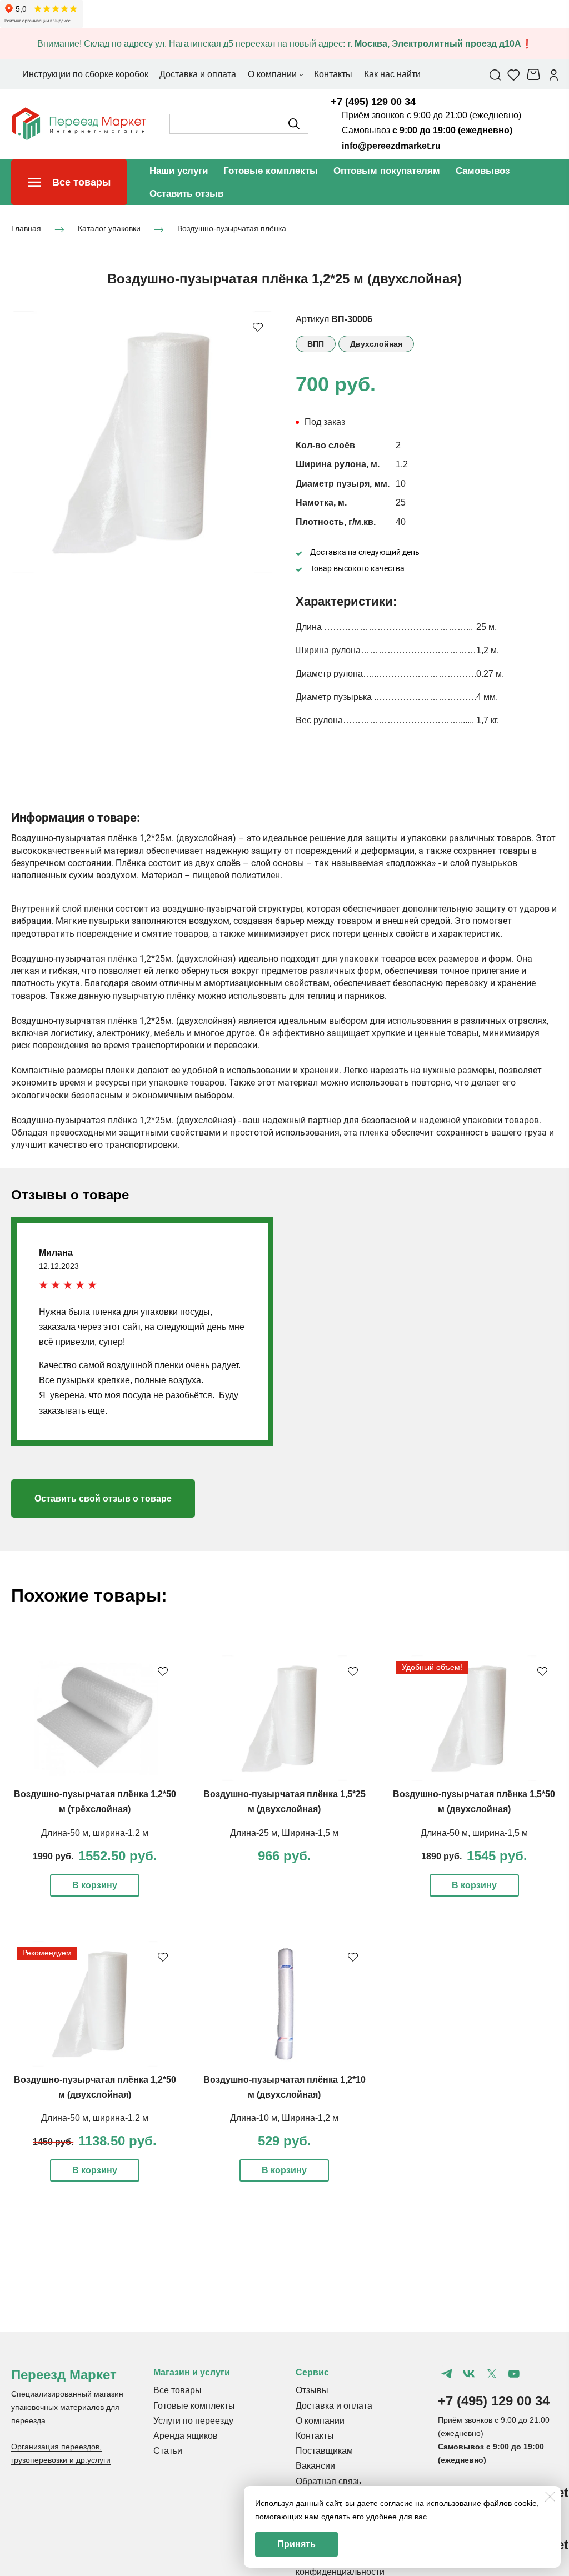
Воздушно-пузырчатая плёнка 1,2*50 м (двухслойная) (95, 2087)
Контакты (315, 2436)
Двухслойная (376, 344)
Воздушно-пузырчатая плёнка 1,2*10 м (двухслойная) (284, 2087)
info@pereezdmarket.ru (391, 146)
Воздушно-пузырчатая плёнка (232, 229)
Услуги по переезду (193, 2421)
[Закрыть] (550, 2497)
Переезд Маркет (64, 2375)
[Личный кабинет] (554, 74)
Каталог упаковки (109, 229)
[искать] (294, 124)
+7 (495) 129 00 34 (373, 102)
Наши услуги (179, 171)
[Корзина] (535, 74)
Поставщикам (324, 2451)
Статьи (168, 2451)
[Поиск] (495, 74)
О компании (320, 2421)
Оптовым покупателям (387, 171)
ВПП (316, 344)
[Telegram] (447, 2374)
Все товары (178, 2390)
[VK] (469, 2374)
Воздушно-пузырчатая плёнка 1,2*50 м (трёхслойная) (95, 1802)
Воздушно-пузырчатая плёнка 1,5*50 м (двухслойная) (474, 1802)
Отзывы (312, 2390)
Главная (26, 229)
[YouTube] (514, 2374)
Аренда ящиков (186, 2436)
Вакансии (315, 2466)
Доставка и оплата (334, 2406)
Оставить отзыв (186, 194)
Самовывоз (483, 171)
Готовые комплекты (271, 171)
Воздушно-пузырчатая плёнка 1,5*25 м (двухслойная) (284, 1802)
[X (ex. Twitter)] (491, 2374)
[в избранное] (258, 327)
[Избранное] (514, 74)
